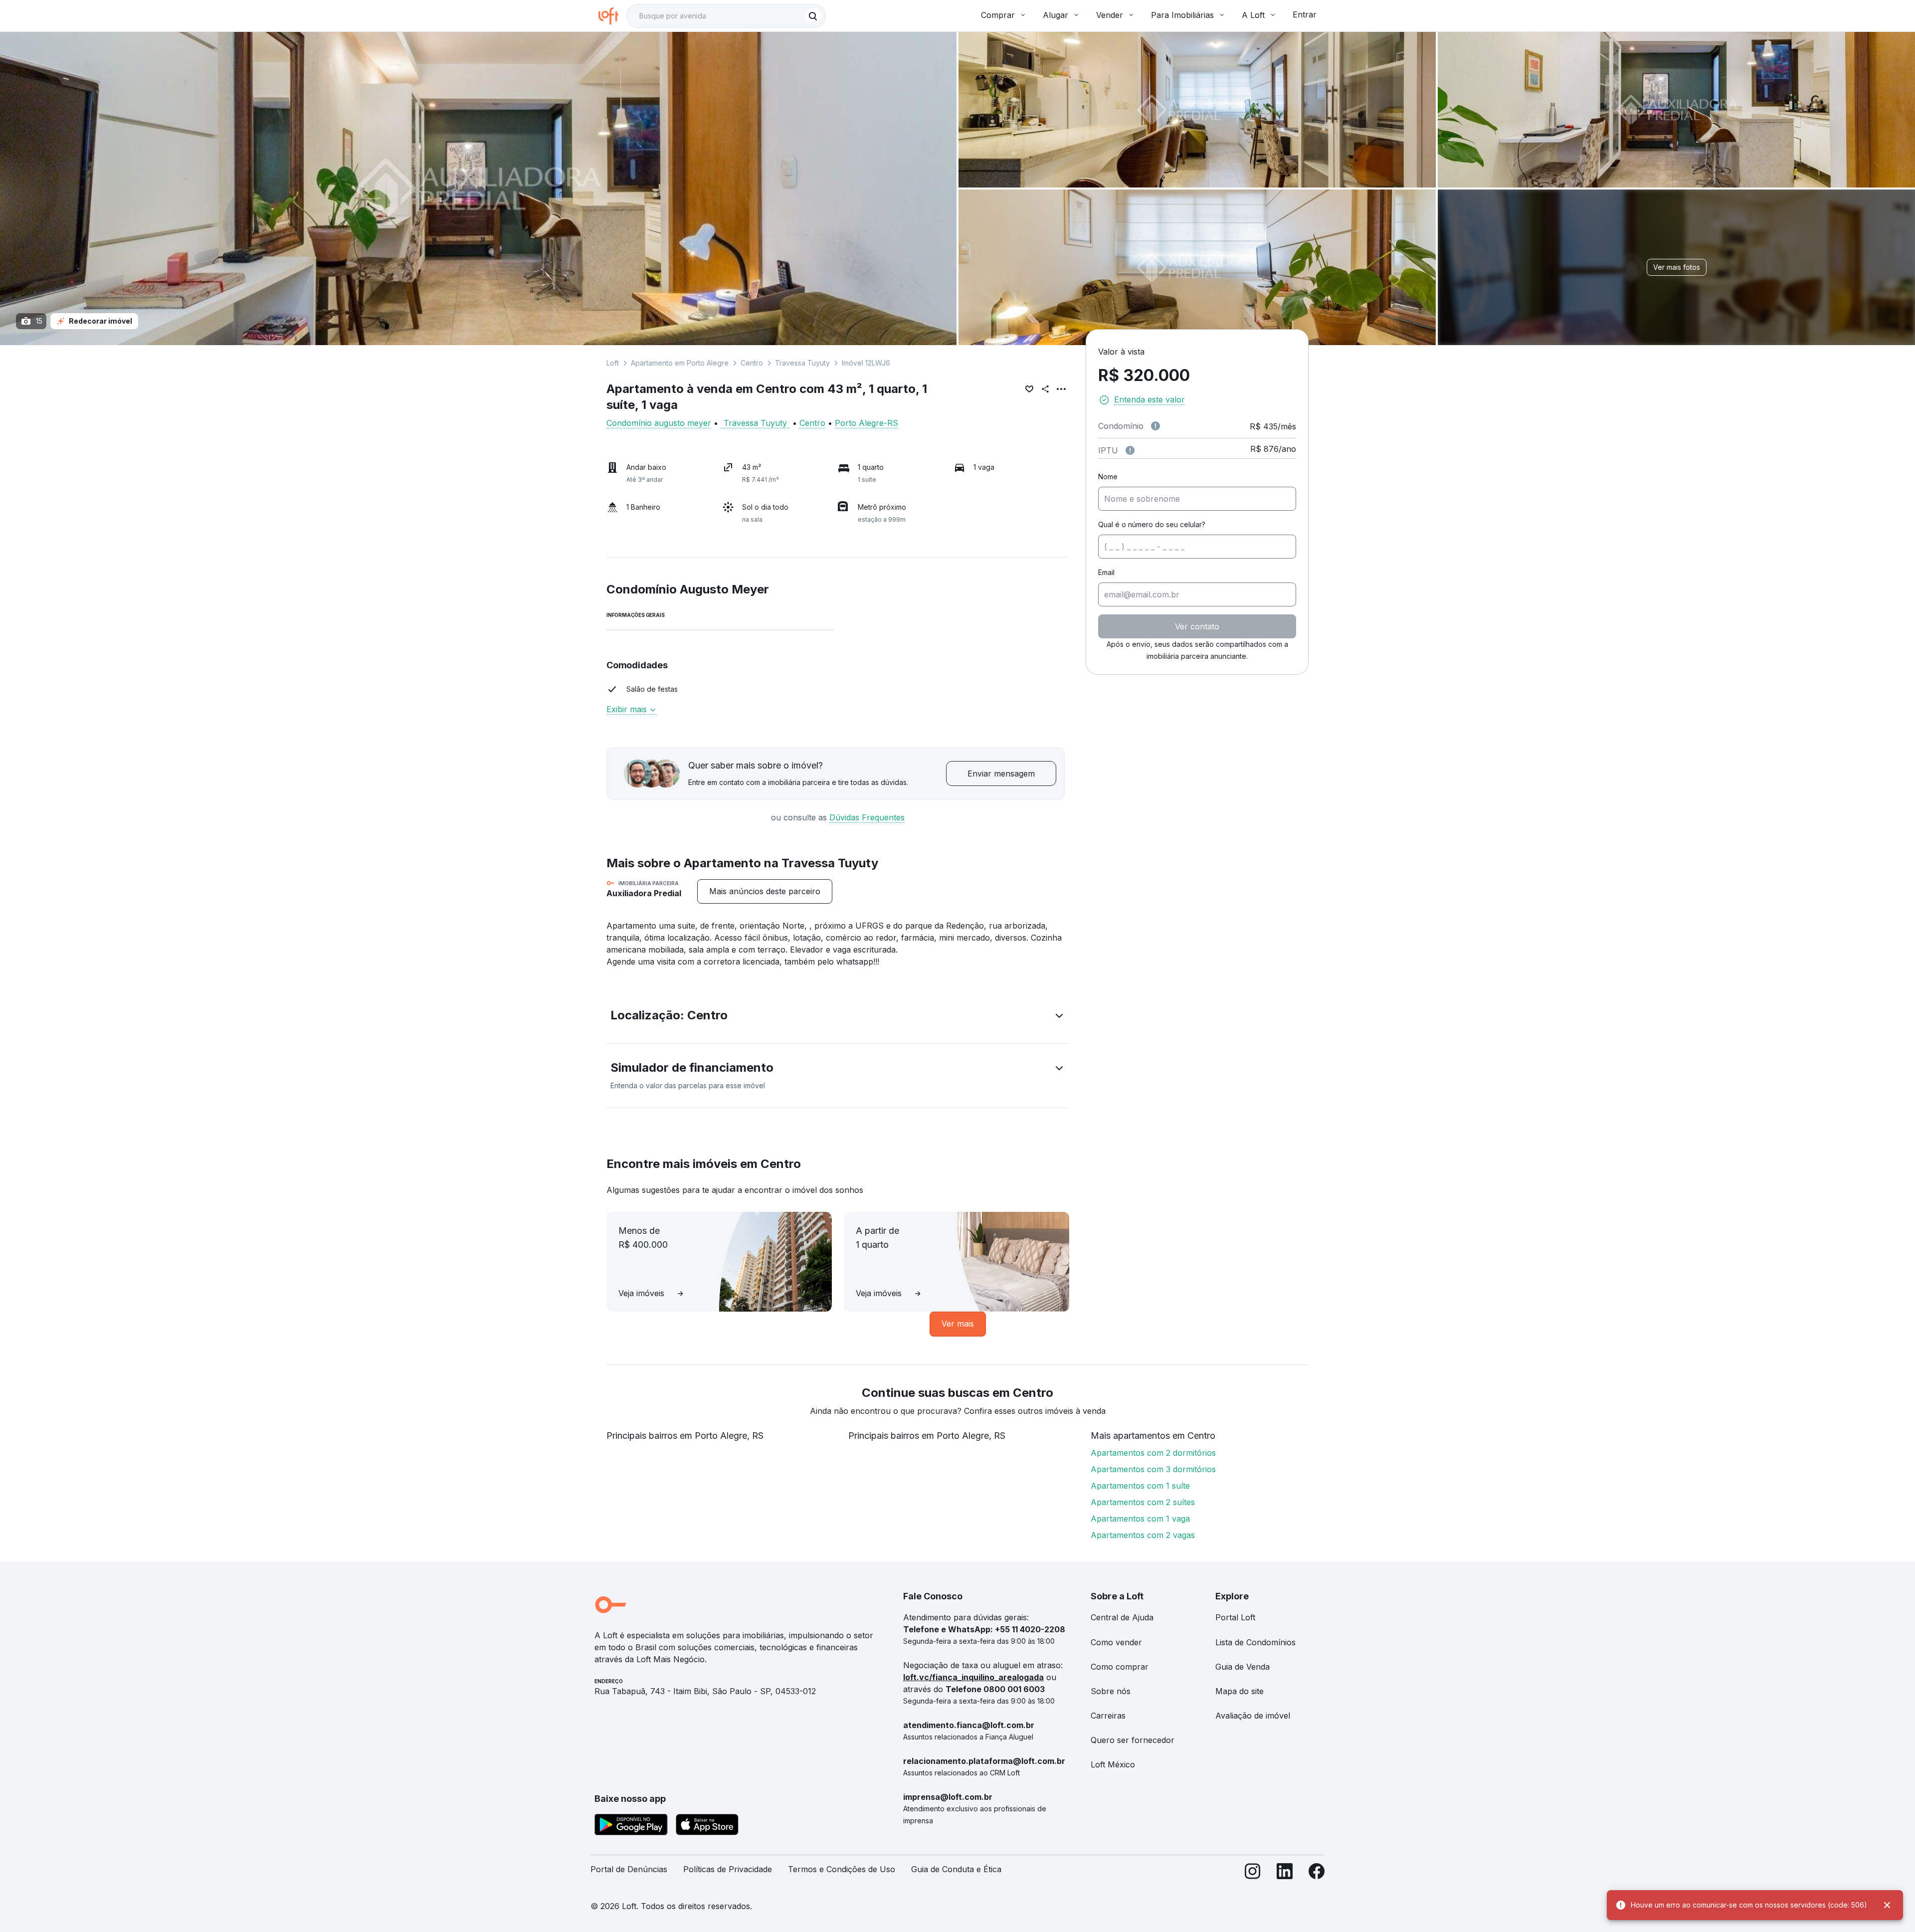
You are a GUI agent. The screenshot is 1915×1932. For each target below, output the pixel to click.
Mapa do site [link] (1240, 1691)
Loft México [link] (1113, 1764)
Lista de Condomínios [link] (1255, 1642)
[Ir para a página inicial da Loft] (612, 16)
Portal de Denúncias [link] (629, 1869)
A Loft (1253, 15)
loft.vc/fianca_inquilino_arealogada (973, 1677)
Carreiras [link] (1108, 1716)
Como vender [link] (1116, 1642)
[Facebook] (1317, 1873)
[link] (765, 891)
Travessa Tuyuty (802, 363)
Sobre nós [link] (1111, 1691)
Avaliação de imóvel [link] (1253, 1716)
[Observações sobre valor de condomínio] (1155, 426)
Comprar (998, 15)
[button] (838, 1017)
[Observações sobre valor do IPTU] (1130, 450)
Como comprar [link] (1120, 1667)
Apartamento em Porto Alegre (680, 363)
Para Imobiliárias (1182, 15)
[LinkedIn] (1285, 1873)
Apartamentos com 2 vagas (1143, 1535)
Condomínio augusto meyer (659, 423)
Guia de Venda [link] (1243, 1667)
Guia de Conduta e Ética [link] (956, 1869)
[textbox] (726, 16)
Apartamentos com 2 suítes (1143, 1502)
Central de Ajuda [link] (1122, 1617)
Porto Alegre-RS (866, 423)
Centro (752, 363)
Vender (1110, 15)
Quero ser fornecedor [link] (1133, 1740)
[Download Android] (631, 1826)
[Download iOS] (707, 1826)
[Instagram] (1253, 1873)
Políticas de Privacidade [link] (728, 1869)
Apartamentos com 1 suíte (1140, 1486)
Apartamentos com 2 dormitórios (1153, 1453)
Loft (613, 363)
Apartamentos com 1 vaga (1140, 1519)
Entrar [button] (1305, 14)
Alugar (1055, 15)
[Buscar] (813, 16)
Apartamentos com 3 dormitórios (1153, 1469)
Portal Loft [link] (1235, 1617)
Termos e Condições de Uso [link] (842, 1869)
